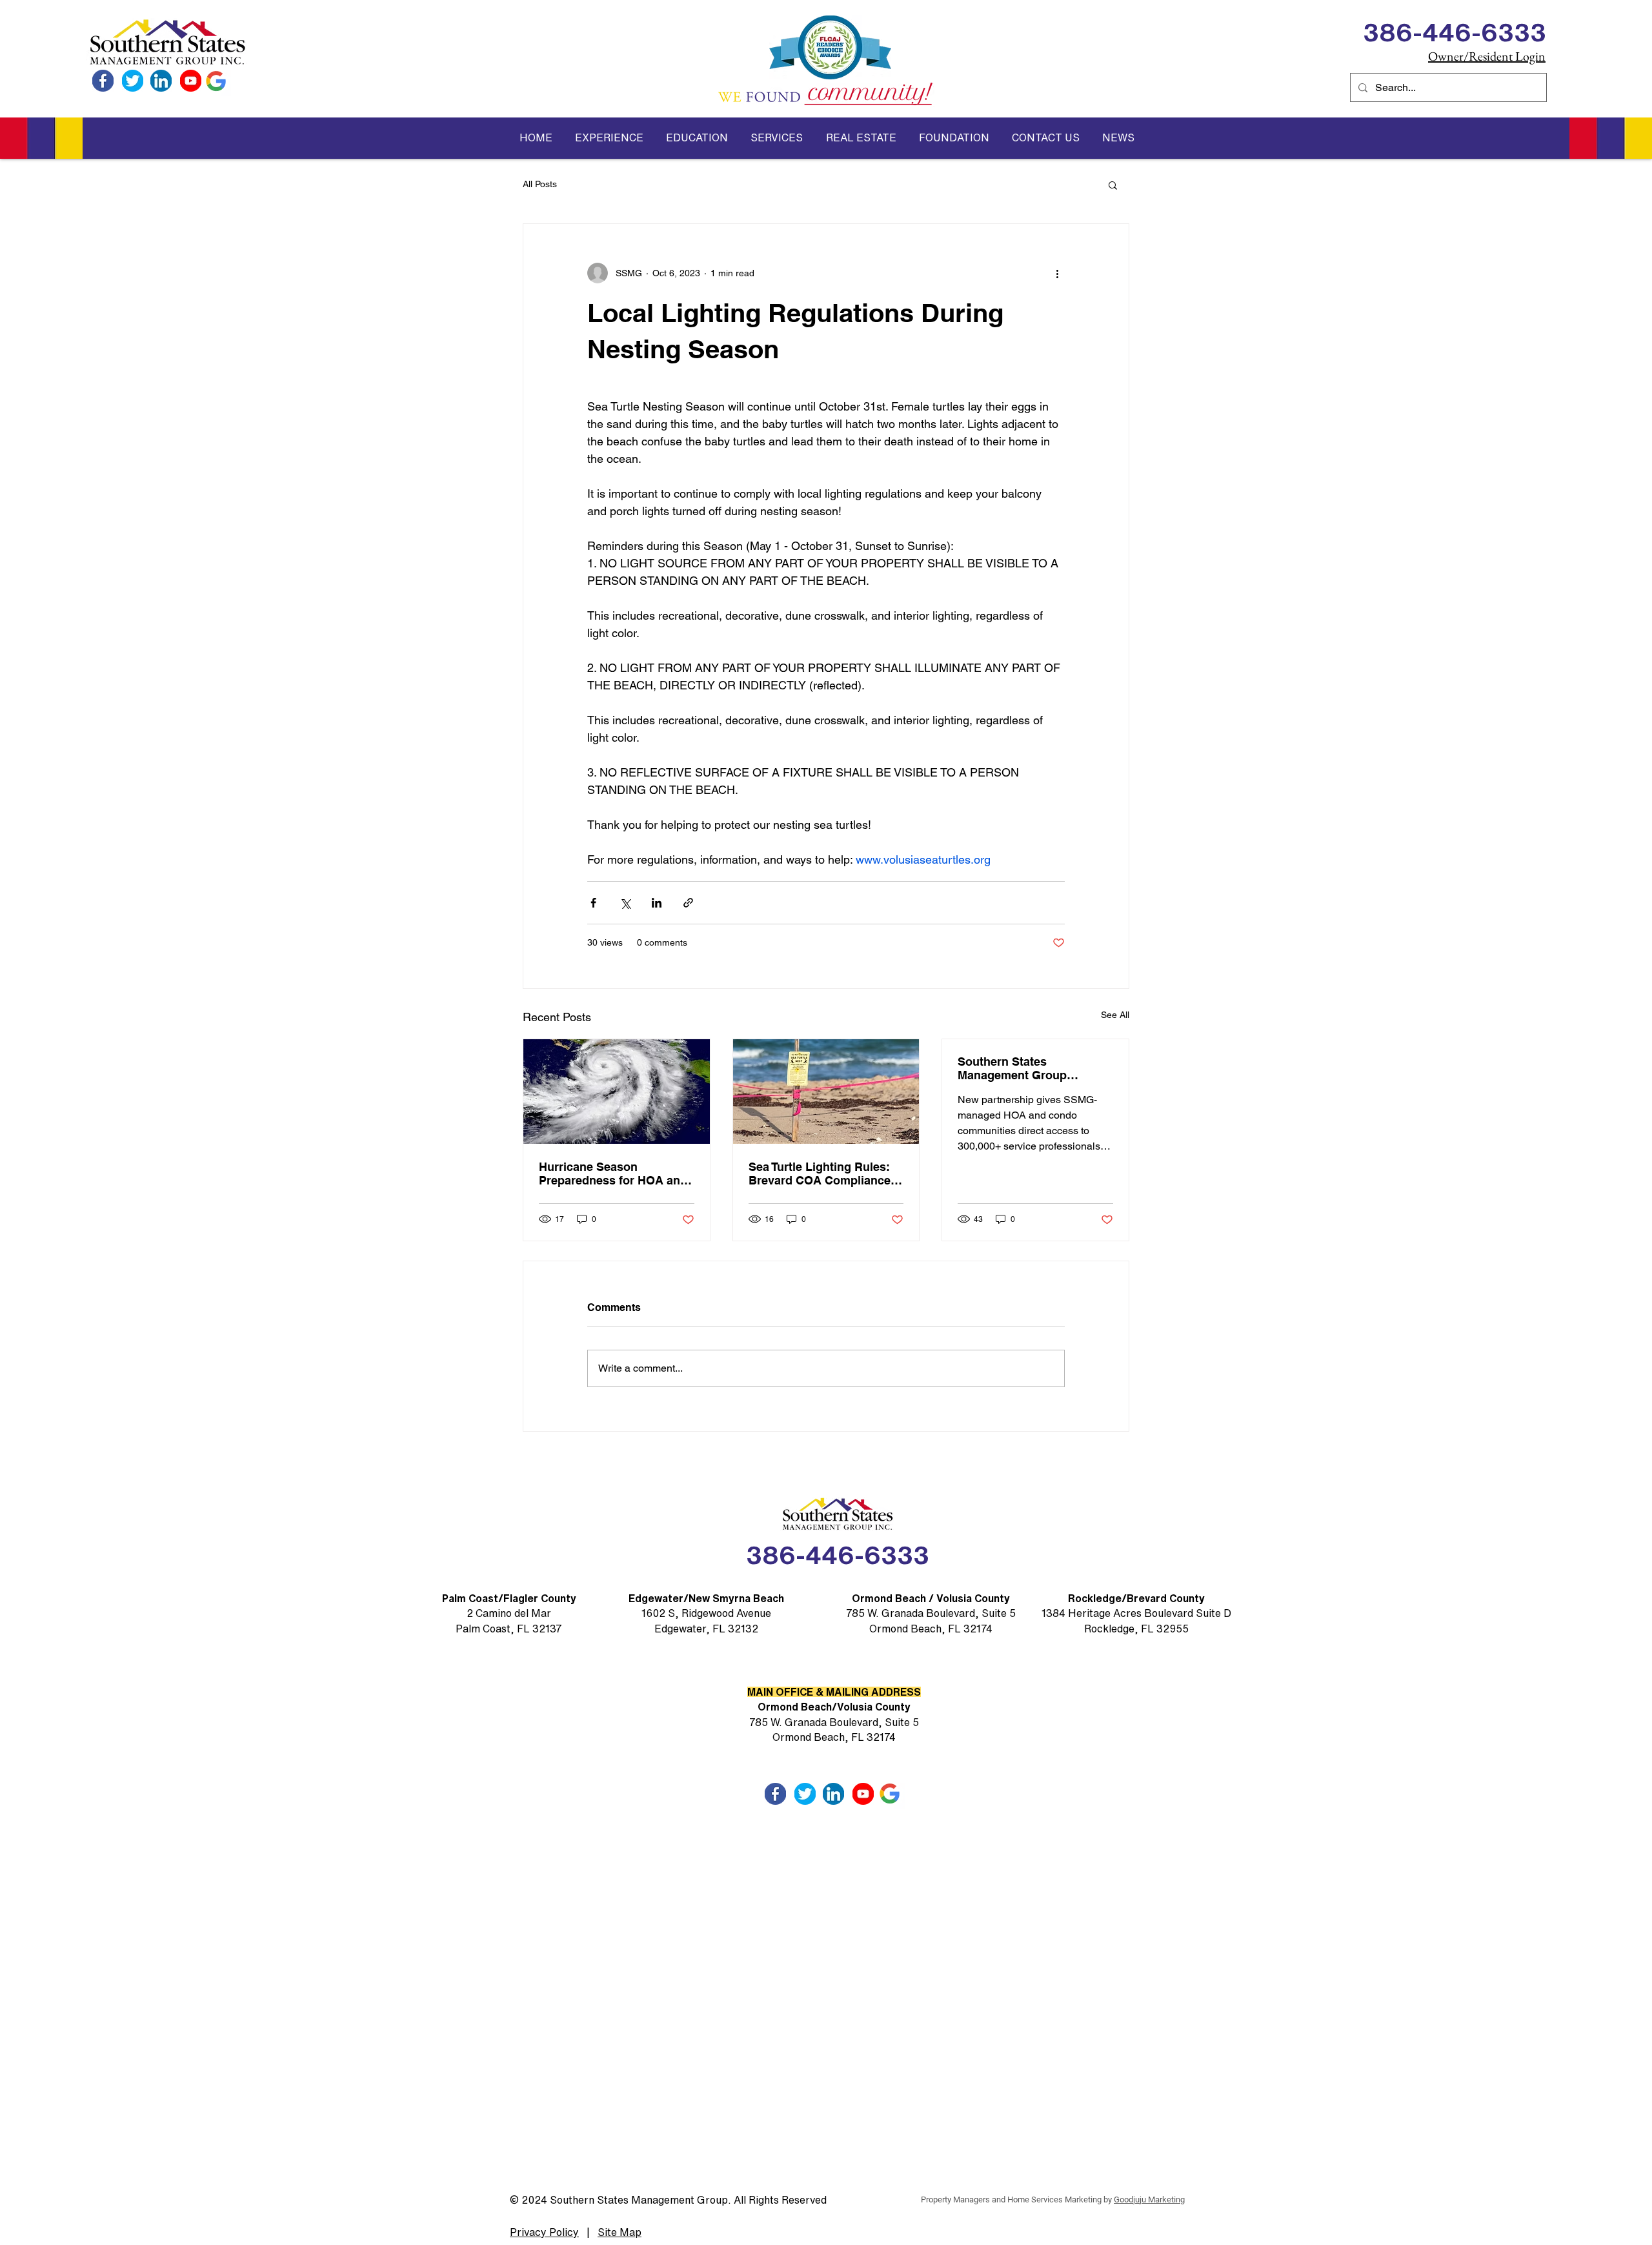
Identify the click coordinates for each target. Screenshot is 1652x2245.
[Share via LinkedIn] (657, 903)
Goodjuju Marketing (1149, 2199)
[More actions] (1057, 273)
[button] (609, 138)
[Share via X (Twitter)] (625, 903)
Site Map (619, 2232)
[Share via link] (688, 903)
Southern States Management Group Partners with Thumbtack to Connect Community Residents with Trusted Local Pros (1033, 1068)
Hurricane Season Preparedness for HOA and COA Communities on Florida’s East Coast (613, 1173)
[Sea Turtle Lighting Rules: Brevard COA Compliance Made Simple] (826, 1092)
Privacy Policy (544, 2232)
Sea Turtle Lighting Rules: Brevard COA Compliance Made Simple (820, 1173)
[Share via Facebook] (593, 903)
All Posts (540, 184)
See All (1115, 1015)
